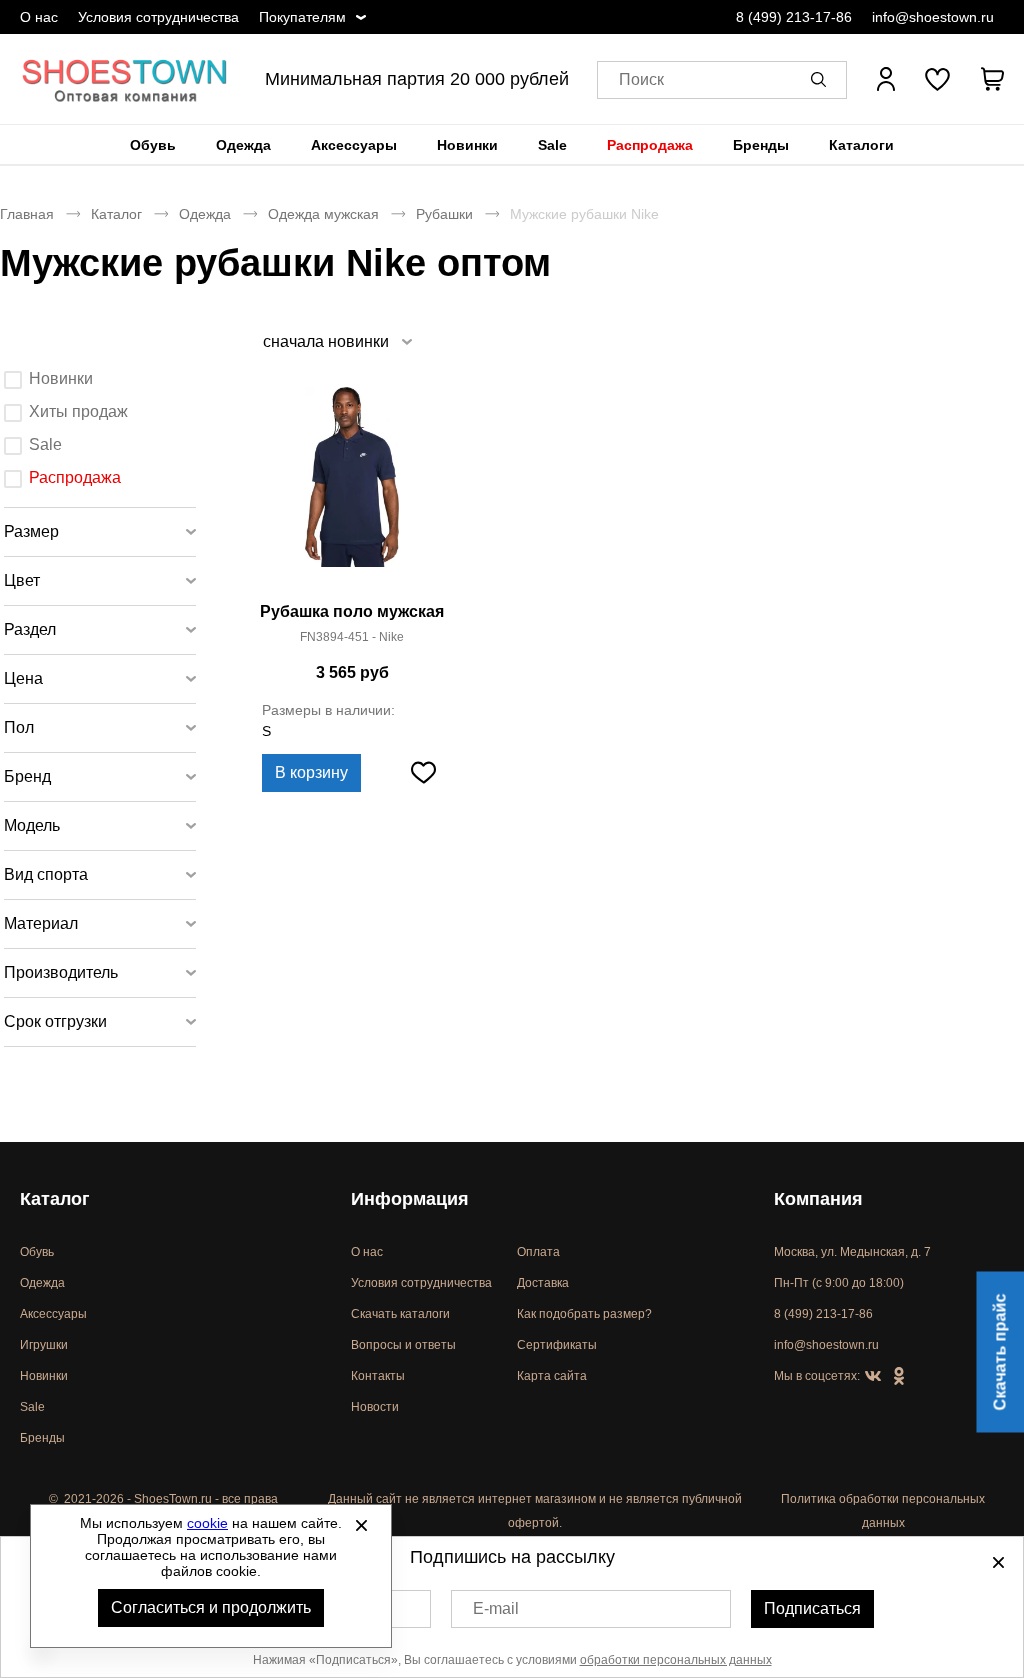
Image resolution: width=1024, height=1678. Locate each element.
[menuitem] (153, 145)
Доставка (543, 1283)
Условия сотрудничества (158, 17)
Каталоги (861, 145)
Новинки (467, 145)
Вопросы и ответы (403, 1345)
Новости (375, 1407)
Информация (410, 1199)
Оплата (538, 1252)
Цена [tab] (23, 678)
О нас (39, 17)
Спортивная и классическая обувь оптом (125, 79)
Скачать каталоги (400, 1314)
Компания (818, 1199)
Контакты (378, 1376)
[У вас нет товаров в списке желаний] (937, 79)
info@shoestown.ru (933, 17)
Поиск (641, 79)
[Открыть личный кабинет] (886, 79)
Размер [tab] (31, 531)
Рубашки (444, 214)
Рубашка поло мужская (352, 611)
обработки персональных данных (676, 1660)
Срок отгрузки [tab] (55, 1021)
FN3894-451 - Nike (352, 637)
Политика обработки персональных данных (883, 1511)
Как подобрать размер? (584, 1314)
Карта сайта (552, 1376)
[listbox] (336, 341)
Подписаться (812, 1608)
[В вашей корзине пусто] (992, 79)
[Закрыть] (361, 1525)
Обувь (153, 145)
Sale (552, 145)
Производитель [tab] (61, 972)
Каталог (116, 214)
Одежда (243, 145)
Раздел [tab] (30, 629)
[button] (822, 79)
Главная (27, 214)
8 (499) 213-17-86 (794, 17)
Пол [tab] (19, 727)
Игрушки (44, 1345)
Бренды (761, 145)
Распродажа (650, 145)
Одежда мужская (323, 214)
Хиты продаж (78, 411)
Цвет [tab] (22, 580)
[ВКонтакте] (873, 1377)
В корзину (311, 772)
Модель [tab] (32, 825)
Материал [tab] (41, 923)
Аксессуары (354, 145)
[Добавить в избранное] (423, 773)
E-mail (496, 1608)
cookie (207, 1523)
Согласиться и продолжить (211, 1607)
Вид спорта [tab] (46, 874)
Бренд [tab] (27, 776)
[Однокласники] (899, 1377)
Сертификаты (557, 1345)
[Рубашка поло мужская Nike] (352, 489)
